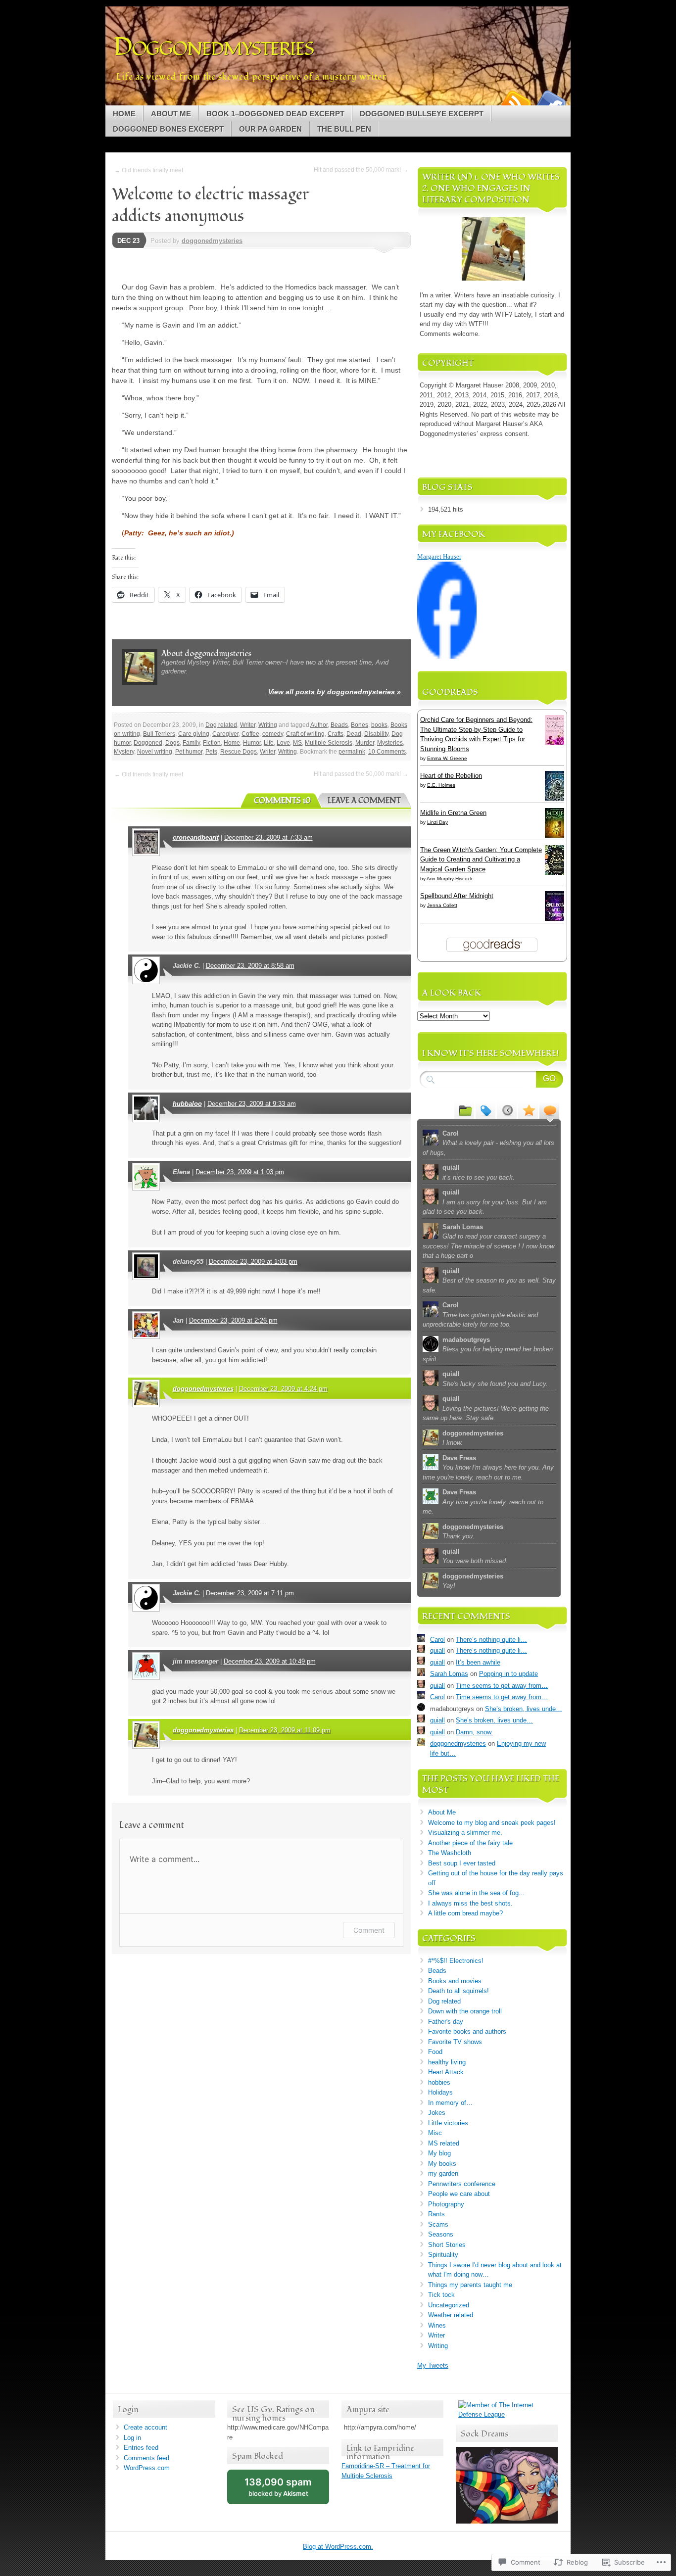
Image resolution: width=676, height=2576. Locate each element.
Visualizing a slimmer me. (465, 1833)
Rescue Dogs (239, 752)
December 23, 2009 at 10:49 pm (270, 1661)
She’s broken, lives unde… (524, 1709)
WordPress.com (147, 2468)
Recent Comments (549, 1110)
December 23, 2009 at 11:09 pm (285, 1730)
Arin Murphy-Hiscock (450, 879)
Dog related (221, 725)
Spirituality (443, 2255)
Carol (437, 1640)
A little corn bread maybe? (465, 1913)
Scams (438, 2224)
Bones (360, 725)
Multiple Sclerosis (329, 743)
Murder (365, 743)
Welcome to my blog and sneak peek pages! (492, 1823)
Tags (485, 1110)
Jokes (437, 2113)
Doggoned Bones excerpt (168, 129)
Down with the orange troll (465, 2011)
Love (283, 743)
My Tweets (433, 2365)
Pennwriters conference (462, 2184)
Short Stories (447, 2245)
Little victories (448, 2123)
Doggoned (148, 743)
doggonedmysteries (212, 241)
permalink (352, 752)
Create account (145, 2427)
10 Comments (387, 752)
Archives (507, 1110)
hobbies (439, 2082)
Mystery (124, 752)
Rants (436, 2214)
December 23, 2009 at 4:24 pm (283, 1389)
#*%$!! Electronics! (456, 1961)
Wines (437, 2325)
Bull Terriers (159, 734)
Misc (435, 2133)
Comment (369, 1930)
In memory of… (450, 2103)
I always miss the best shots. (470, 1903)
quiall (437, 1650)
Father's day (446, 2022)
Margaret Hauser (439, 556)
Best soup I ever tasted (462, 1863)
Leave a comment (364, 801)
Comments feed (146, 2458)
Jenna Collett (442, 905)
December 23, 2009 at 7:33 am (268, 837)
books (379, 725)
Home (124, 114)
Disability (376, 734)
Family (191, 743)
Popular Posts (528, 1110)
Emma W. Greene (447, 758)
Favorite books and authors (467, 2031)
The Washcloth (450, 1853)
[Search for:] (492, 1079)
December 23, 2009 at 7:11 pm (250, 1593)
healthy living (447, 2062)
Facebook (550, 102)
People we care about (459, 2194)
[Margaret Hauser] (447, 656)
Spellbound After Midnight (457, 896)
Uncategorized (449, 2305)
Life (269, 743)
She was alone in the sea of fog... (476, 1893)
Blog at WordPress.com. (338, 2547)
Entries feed (141, 2448)
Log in (132, 2438)
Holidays (440, 2092)
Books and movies (455, 1981)
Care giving (194, 734)
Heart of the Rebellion (451, 776)
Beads (339, 725)
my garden (443, 2173)
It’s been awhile (478, 1662)
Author (319, 725)
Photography (446, 2204)
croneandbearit (196, 837)
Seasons (441, 2234)
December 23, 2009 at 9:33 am (252, 1104)
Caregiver (225, 734)
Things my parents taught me (470, 2285)
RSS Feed (515, 102)
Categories (464, 1110)
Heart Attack (446, 2072)
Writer (248, 725)
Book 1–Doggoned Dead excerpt (275, 114)
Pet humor (189, 752)
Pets (211, 752)
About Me (171, 114)
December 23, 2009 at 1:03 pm (240, 1172)
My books (442, 2164)
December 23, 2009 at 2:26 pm (233, 1320)
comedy (273, 734)
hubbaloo (187, 1104)
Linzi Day (437, 822)
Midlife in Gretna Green (453, 813)
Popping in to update (508, 1674)
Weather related (451, 2315)
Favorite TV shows (455, 2042)
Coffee (250, 734)
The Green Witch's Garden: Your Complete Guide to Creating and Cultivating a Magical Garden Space (481, 859)
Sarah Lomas (449, 1674)
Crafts (336, 734)
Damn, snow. (474, 1732)
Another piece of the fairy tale (470, 1843)
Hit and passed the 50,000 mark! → (361, 170)
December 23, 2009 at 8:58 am (250, 966)
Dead (354, 734)
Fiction (212, 743)
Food (435, 2052)
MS (297, 743)
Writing (268, 725)
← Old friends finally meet (149, 170)
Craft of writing (305, 734)
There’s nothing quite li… (491, 1640)
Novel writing (155, 752)
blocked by (278, 2487)
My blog (439, 2153)
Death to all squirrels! (459, 1991)
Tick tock (441, 2295)
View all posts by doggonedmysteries (335, 692)
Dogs (172, 743)
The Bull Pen (344, 129)
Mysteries (390, 743)
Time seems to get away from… (502, 1686)
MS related (444, 2143)
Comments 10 (282, 801)
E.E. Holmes (441, 785)
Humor (252, 743)
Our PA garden (270, 129)
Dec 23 (128, 241)
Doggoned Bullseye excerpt (422, 114)
